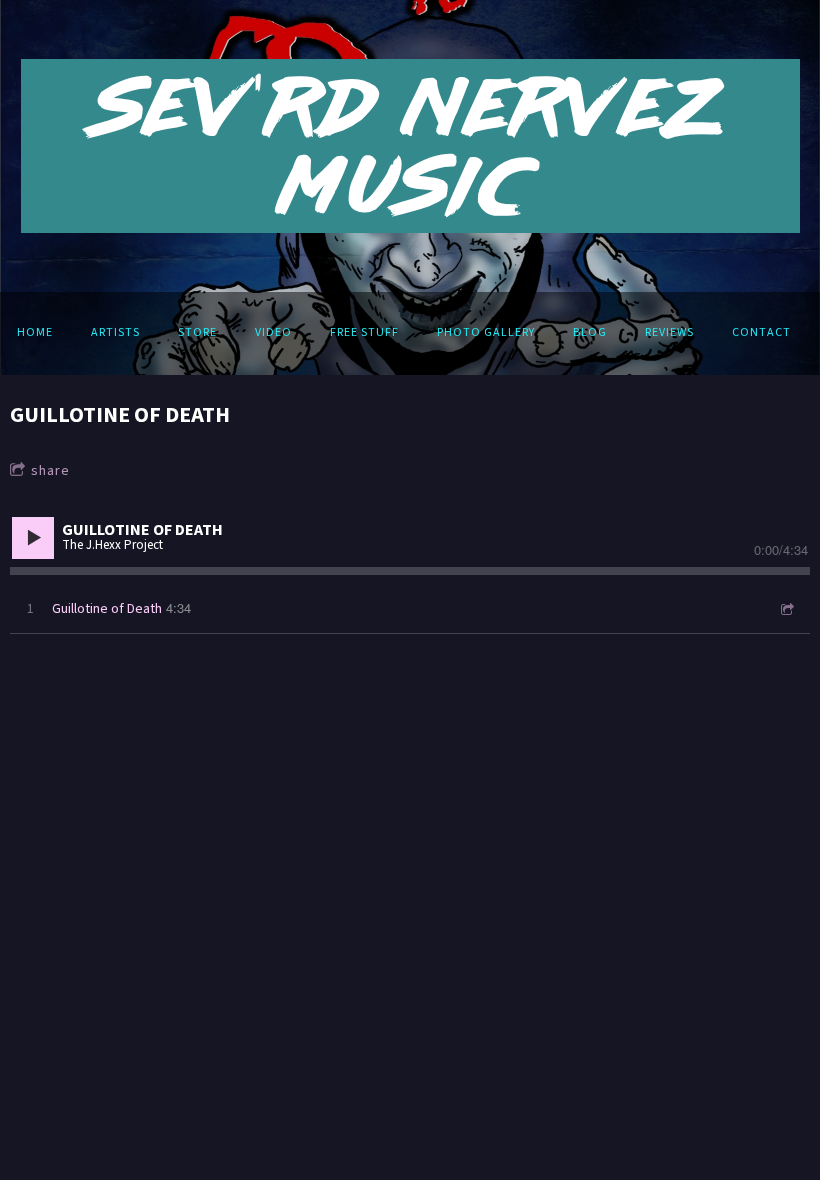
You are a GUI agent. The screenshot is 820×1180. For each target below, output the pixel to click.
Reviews (669, 332)
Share (50, 471)
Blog (590, 332)
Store (197, 332)
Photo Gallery (486, 332)
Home (35, 332)
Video (273, 332)
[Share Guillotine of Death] (786, 609)
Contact (761, 332)
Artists (115, 332)
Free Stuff (364, 332)
